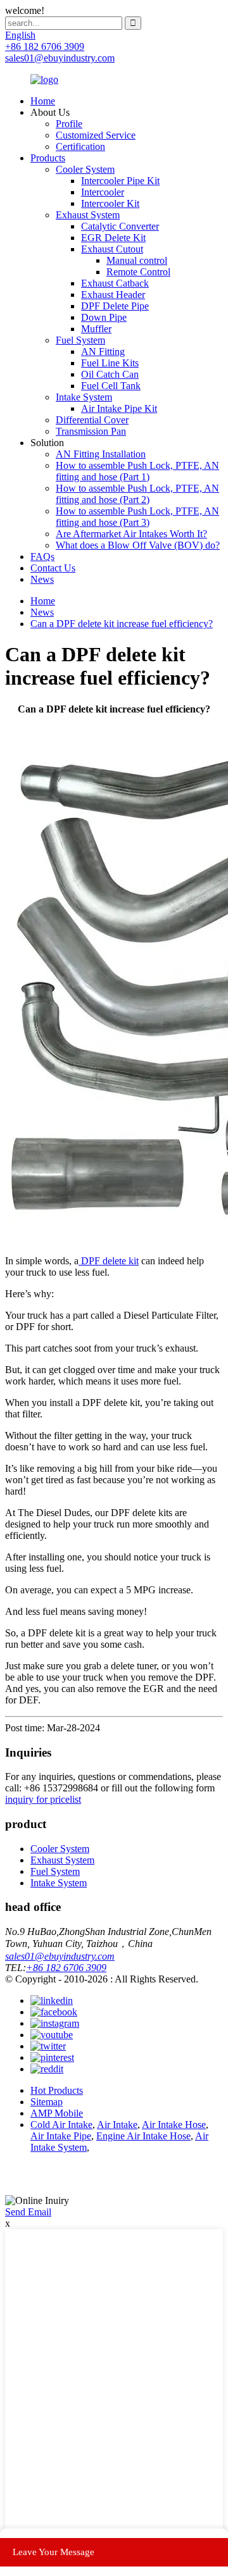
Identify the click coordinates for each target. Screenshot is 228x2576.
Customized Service (96, 135)
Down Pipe (104, 317)
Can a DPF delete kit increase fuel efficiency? (122, 624)
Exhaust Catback (115, 283)
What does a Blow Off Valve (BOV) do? (138, 545)
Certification (80, 146)
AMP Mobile (57, 2113)
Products (48, 158)
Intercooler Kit (110, 203)
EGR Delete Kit (113, 238)
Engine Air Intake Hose (143, 2136)
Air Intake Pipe (61, 2136)
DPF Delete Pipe (115, 306)
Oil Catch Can (110, 374)
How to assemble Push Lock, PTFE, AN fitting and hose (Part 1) (137, 471)
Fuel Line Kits (110, 363)
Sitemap (47, 2102)
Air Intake (117, 2125)
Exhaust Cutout (112, 249)
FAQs (42, 557)
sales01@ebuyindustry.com (60, 1956)
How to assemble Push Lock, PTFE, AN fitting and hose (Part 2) (137, 494)
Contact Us (53, 568)
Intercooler (103, 192)
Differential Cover (92, 420)
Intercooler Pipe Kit (120, 181)
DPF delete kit (109, 1261)
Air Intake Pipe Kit (119, 408)
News (42, 579)
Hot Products (57, 2090)
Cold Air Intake (61, 2125)
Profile (69, 124)
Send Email (28, 2212)
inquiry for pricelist (43, 1799)
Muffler (96, 329)
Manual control (137, 260)
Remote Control (138, 272)
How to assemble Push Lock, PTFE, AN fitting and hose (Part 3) (137, 517)
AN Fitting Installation (101, 454)
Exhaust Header (113, 295)
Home (43, 101)
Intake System (84, 397)
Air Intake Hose (174, 2125)
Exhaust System (88, 215)
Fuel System (80, 340)
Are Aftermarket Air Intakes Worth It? (131, 534)
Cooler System (85, 169)
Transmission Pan (91, 431)
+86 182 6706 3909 (66, 1968)
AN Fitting (103, 352)
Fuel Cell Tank (111, 386)
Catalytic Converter (120, 226)
